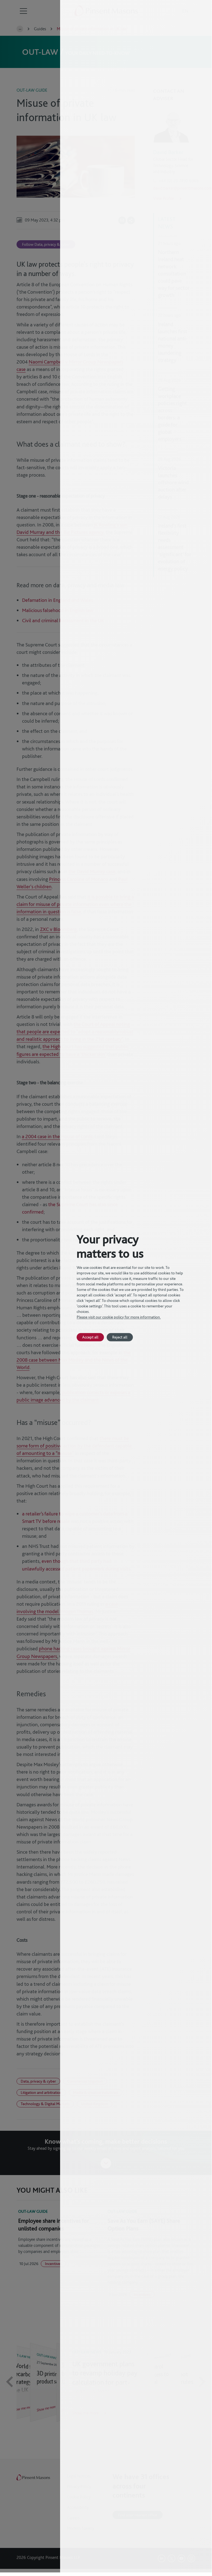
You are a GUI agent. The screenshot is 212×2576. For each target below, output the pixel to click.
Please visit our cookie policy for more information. (119, 1317)
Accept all (90, 1337)
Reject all (120, 1337)
